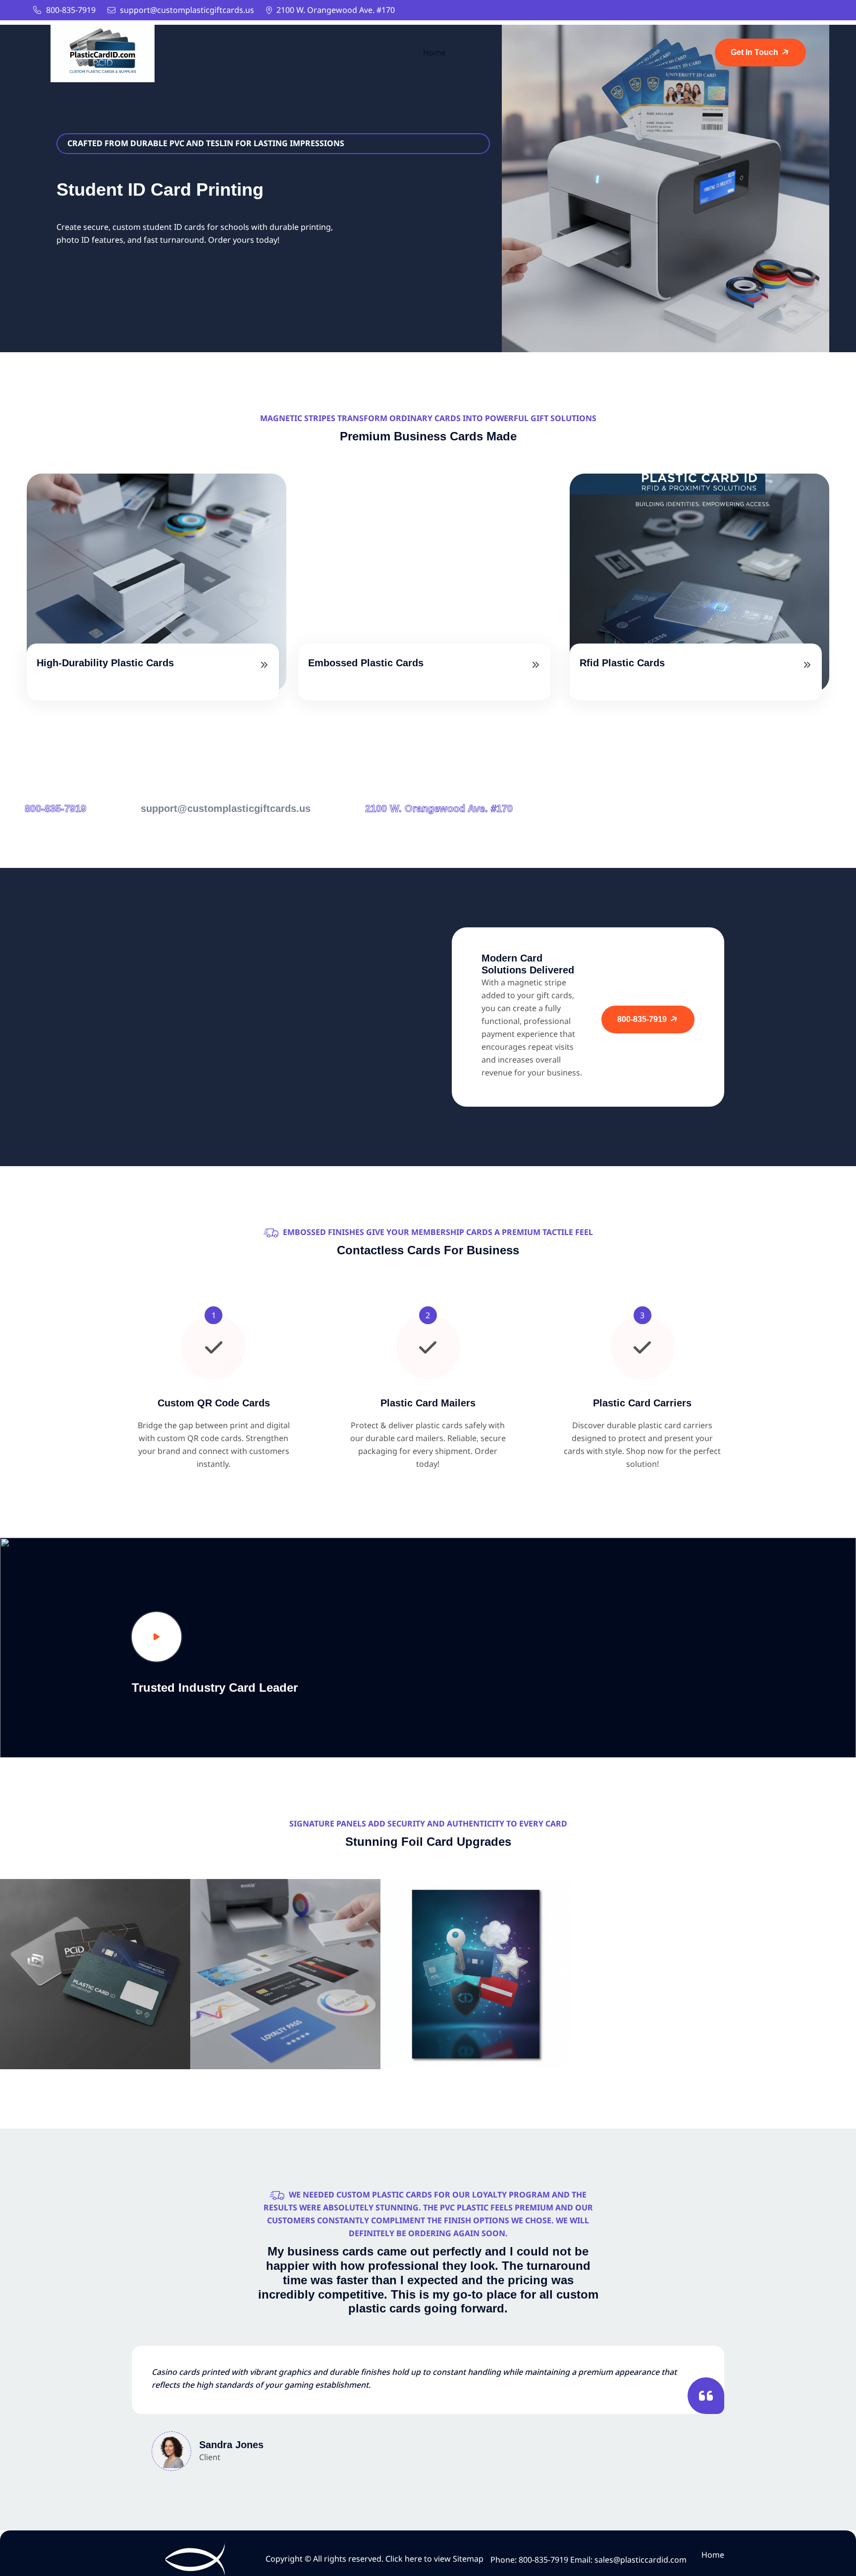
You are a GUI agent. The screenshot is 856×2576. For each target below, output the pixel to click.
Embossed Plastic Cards (366, 663)
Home (434, 53)
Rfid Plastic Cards (622, 663)
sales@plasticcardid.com (641, 2560)
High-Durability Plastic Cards (105, 663)
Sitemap (468, 2559)
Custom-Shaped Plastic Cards (476, 2009)
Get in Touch (755, 52)
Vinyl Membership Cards (95, 2009)
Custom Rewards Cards (286, 2009)
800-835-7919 (71, 10)
